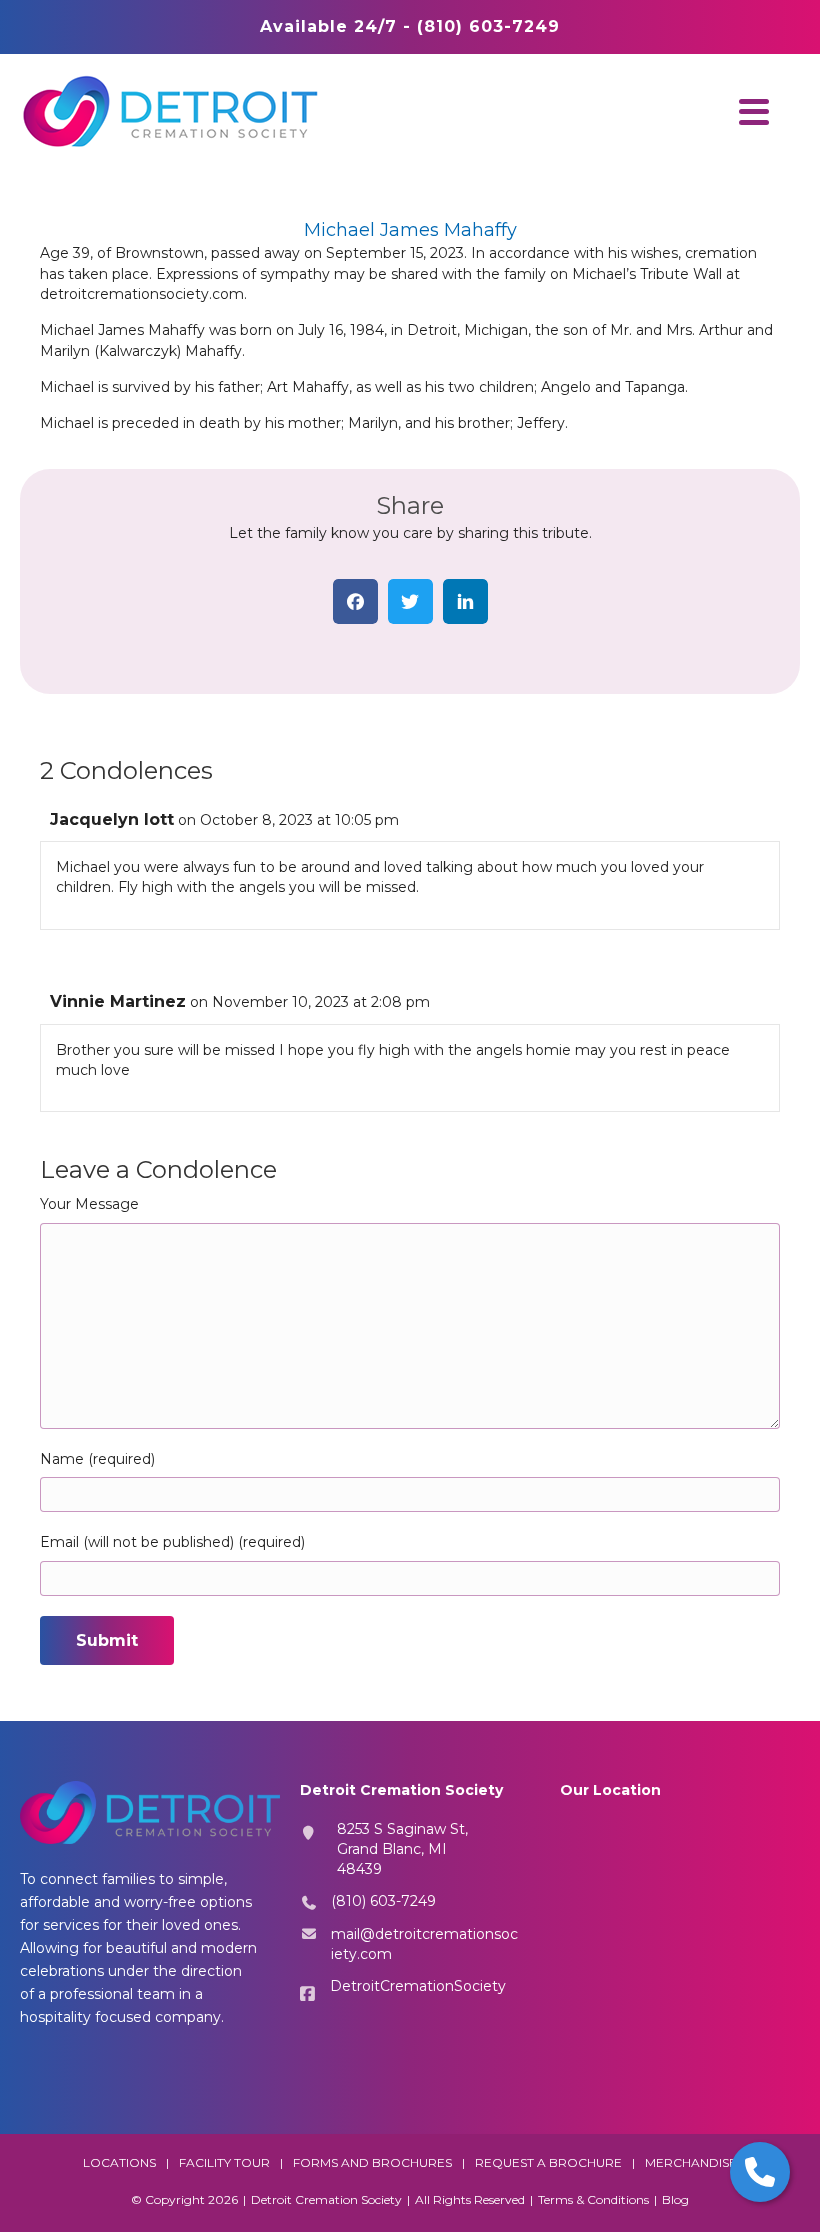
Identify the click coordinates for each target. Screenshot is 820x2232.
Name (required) (97, 1459)
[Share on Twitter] (410, 601)
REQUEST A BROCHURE (548, 2162)
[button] (749, 111)
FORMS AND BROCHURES (372, 2162)
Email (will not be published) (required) (172, 1542)
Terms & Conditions (593, 2199)
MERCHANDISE (691, 2162)
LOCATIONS (119, 2162)
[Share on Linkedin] (465, 601)
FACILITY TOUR (224, 2162)
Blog (675, 2199)
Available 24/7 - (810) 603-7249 (410, 26)
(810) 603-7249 (383, 1901)
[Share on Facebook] (355, 601)
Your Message (89, 1204)
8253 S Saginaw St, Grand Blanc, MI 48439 (402, 1849)
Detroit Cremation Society (326, 2199)
